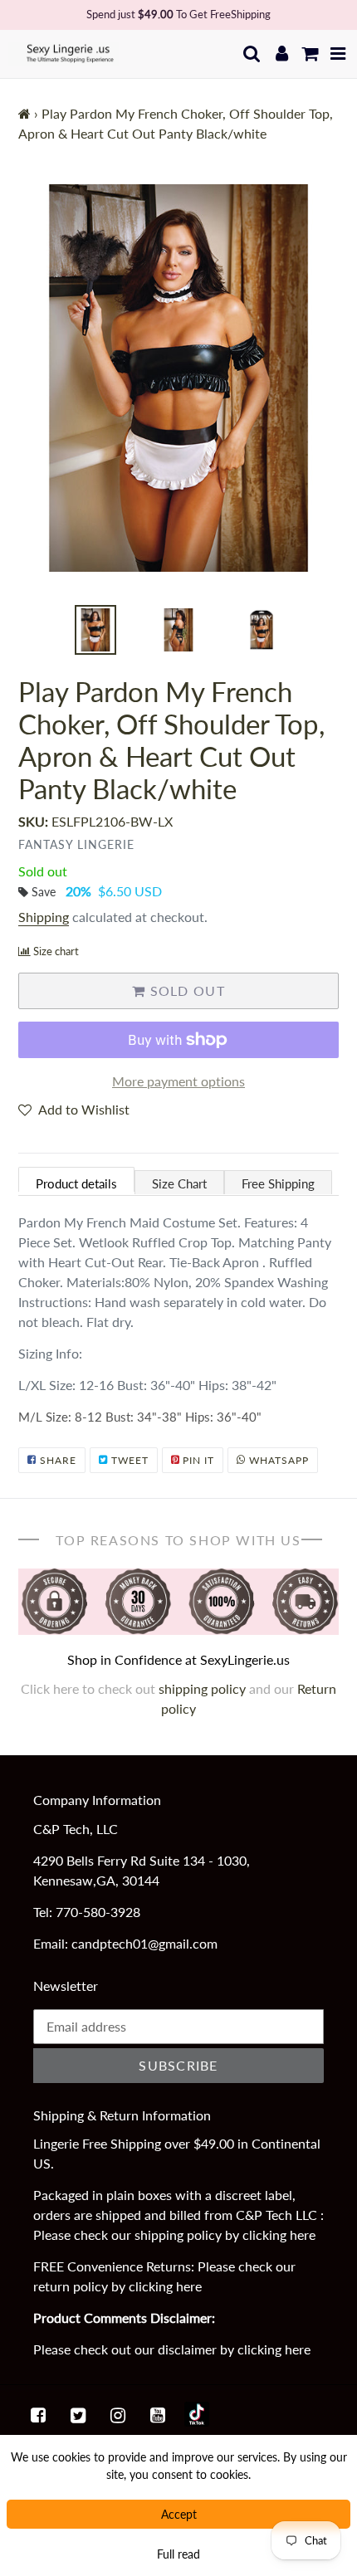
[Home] (24, 113)
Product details (76, 1183)
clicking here (279, 2234)
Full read (178, 2554)
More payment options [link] (178, 1081)
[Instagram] (118, 2414)
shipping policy (204, 1688)
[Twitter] (78, 2414)
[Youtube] (158, 2414)
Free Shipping (278, 1183)
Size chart (56, 951)
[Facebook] (38, 2414)
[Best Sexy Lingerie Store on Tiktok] (197, 2414)
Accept (179, 2514)
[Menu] (338, 54)
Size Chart (179, 1183)
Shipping (44, 917)
